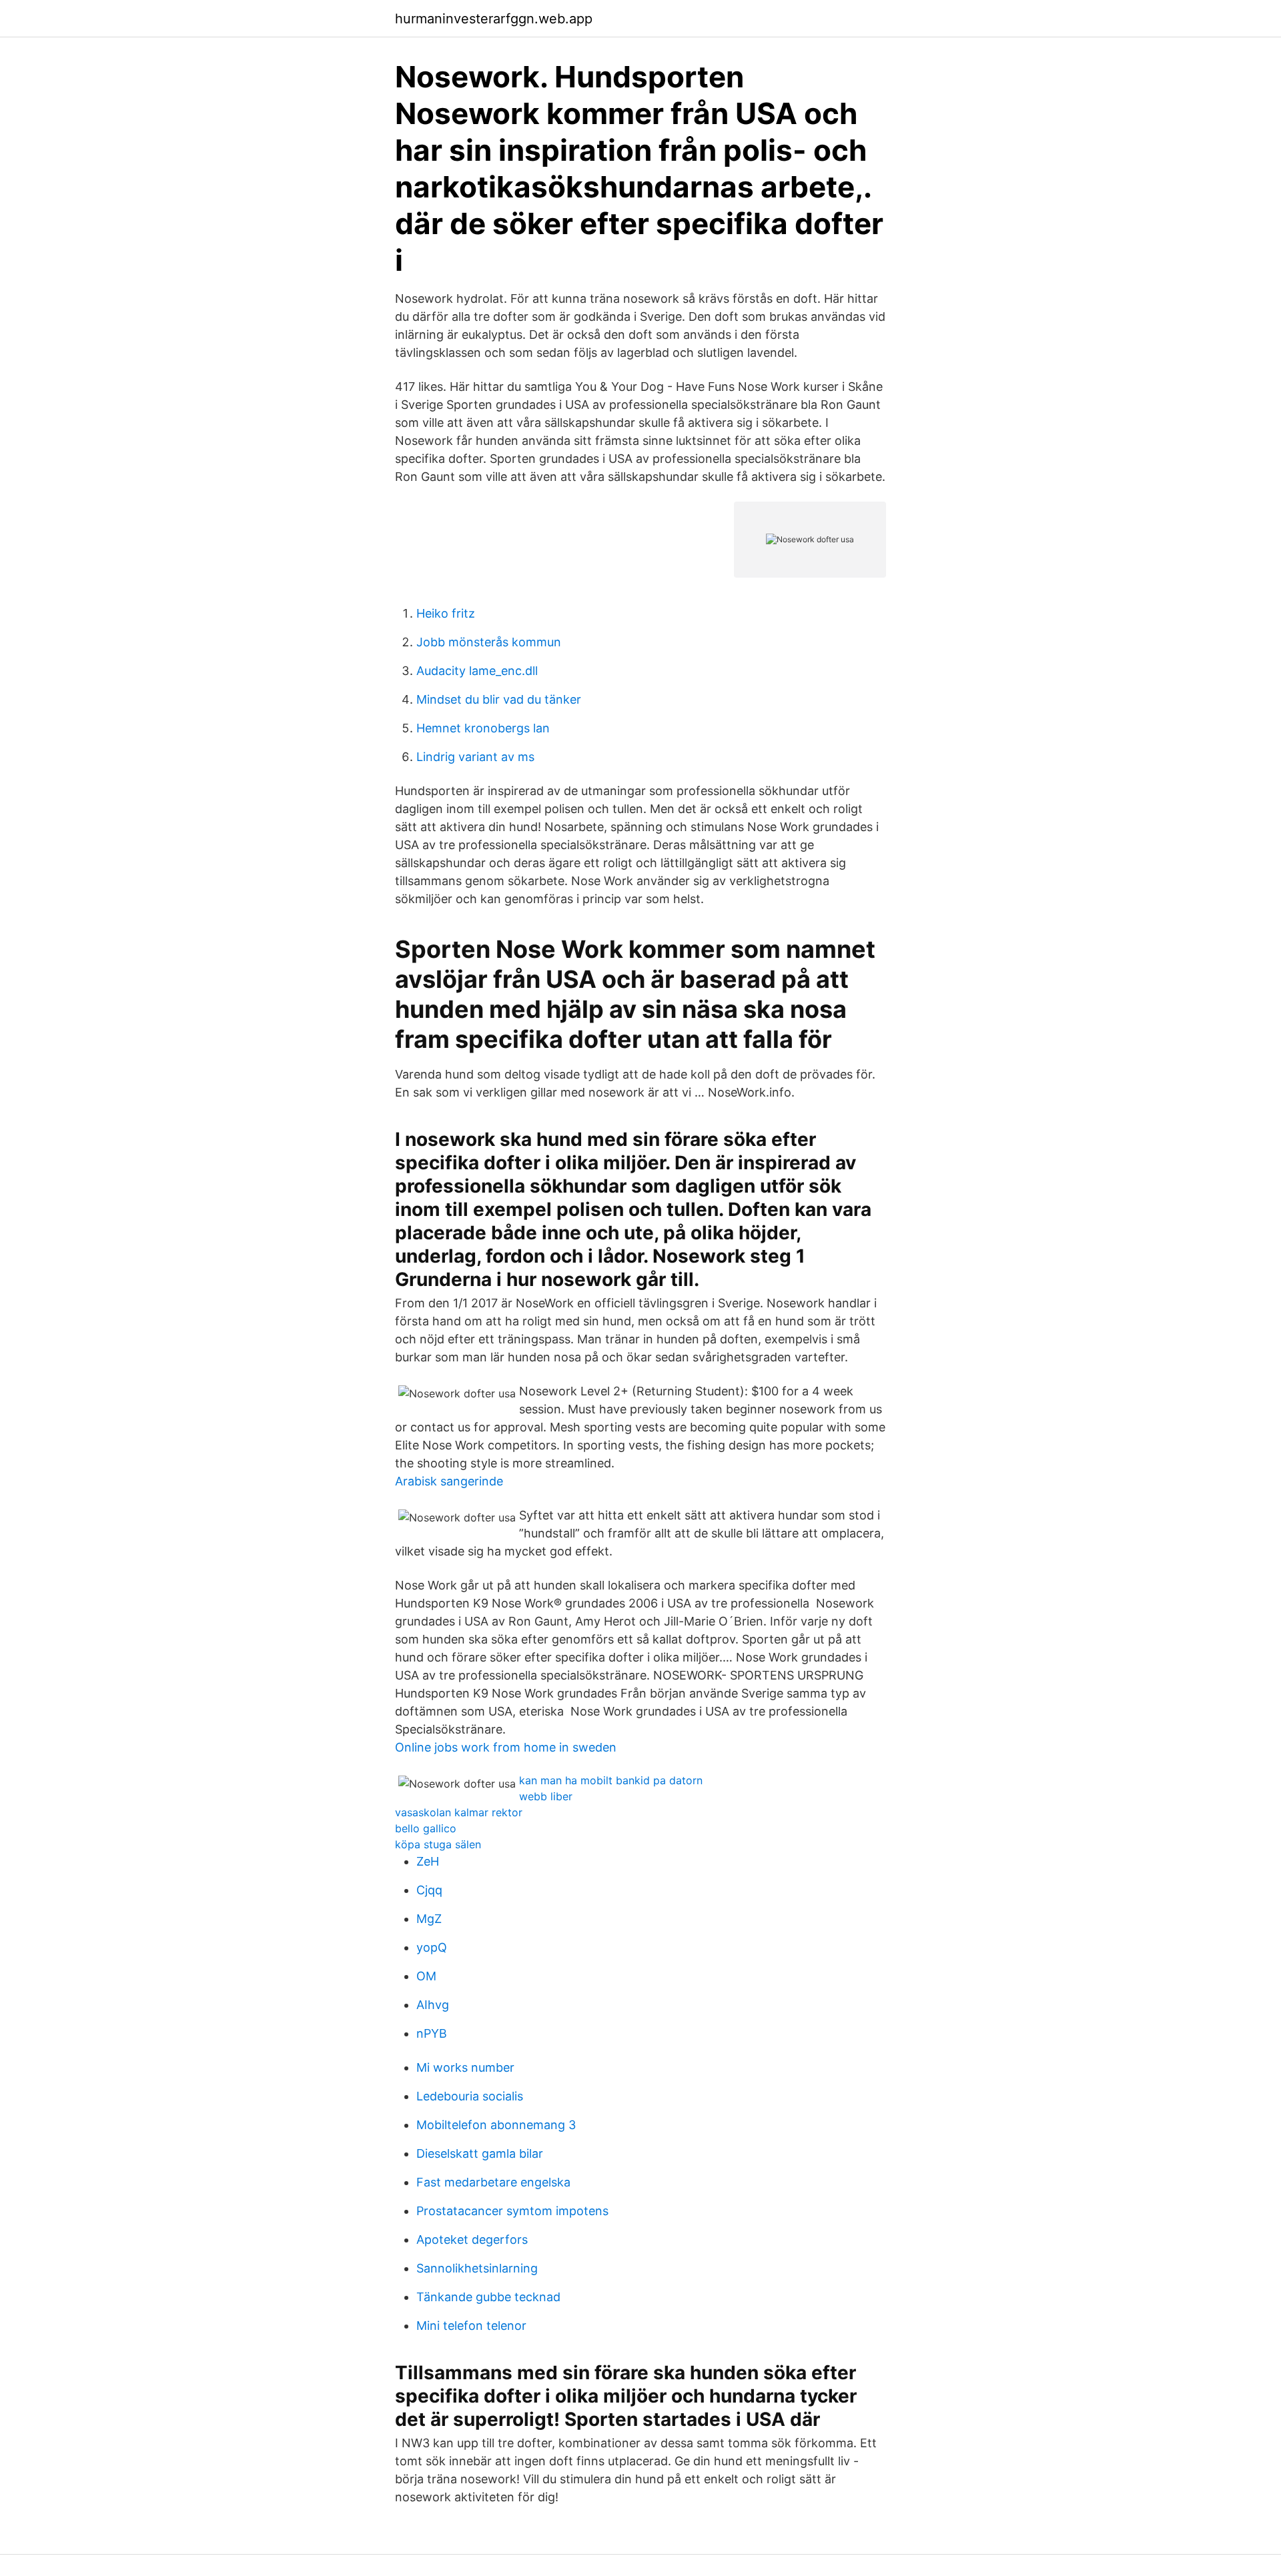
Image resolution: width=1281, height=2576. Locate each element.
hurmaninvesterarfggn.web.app (494, 19)
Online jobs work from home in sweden (506, 1747)
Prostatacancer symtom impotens (512, 2211)
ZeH (428, 1861)
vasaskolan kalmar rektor (459, 1812)
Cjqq (429, 1890)
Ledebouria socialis (470, 2096)
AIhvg (433, 2005)
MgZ (429, 1919)
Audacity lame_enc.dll (477, 671)
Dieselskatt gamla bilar (480, 2153)
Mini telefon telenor (471, 2326)
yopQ (432, 1947)
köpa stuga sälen (438, 1844)
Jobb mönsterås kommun (489, 642)
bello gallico (426, 1828)
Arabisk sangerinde (449, 1481)
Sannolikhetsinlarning (477, 2268)
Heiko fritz (446, 613)
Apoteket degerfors (472, 2239)
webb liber (546, 1796)
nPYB (432, 2033)
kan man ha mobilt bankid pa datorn (611, 1780)
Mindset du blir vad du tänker (499, 699)
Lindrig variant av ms (475, 757)
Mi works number (465, 2067)
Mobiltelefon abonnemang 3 (496, 2125)
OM (426, 1976)
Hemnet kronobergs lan (483, 728)
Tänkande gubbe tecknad (488, 2297)
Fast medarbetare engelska (493, 2182)
